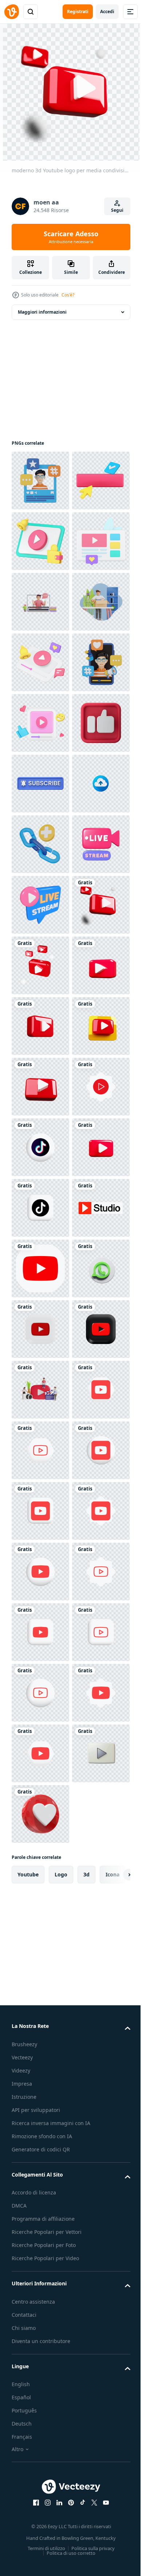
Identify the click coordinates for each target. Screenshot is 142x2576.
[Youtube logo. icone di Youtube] (40, 2359)
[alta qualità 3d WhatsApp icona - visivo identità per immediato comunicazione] (40, 2117)
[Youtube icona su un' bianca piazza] (40, 2178)
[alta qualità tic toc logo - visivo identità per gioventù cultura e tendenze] (40, 1935)
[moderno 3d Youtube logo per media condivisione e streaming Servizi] (40, 1390)
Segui (117, 210)
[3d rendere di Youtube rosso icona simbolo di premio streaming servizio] (40, 1875)
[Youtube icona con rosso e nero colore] (40, 2238)
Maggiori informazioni (42, 312)
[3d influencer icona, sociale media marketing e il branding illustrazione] (40, 905)
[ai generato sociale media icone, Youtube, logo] (40, 2056)
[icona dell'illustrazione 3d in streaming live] (40, 1268)
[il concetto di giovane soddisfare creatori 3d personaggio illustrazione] (40, 723)
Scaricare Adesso (71, 237)
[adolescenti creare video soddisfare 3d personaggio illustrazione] (40, 2299)
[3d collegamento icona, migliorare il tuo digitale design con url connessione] (40, 1208)
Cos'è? (68, 295)
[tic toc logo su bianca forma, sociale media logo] (40, 1814)
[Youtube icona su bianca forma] (40, 1753)
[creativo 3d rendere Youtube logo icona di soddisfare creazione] (40, 1511)
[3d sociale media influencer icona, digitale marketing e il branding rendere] (40, 481)
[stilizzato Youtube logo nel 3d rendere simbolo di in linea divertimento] (40, 1693)
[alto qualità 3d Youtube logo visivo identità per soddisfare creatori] (40, 1572)
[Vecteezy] (12, 12)
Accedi (107, 12)
